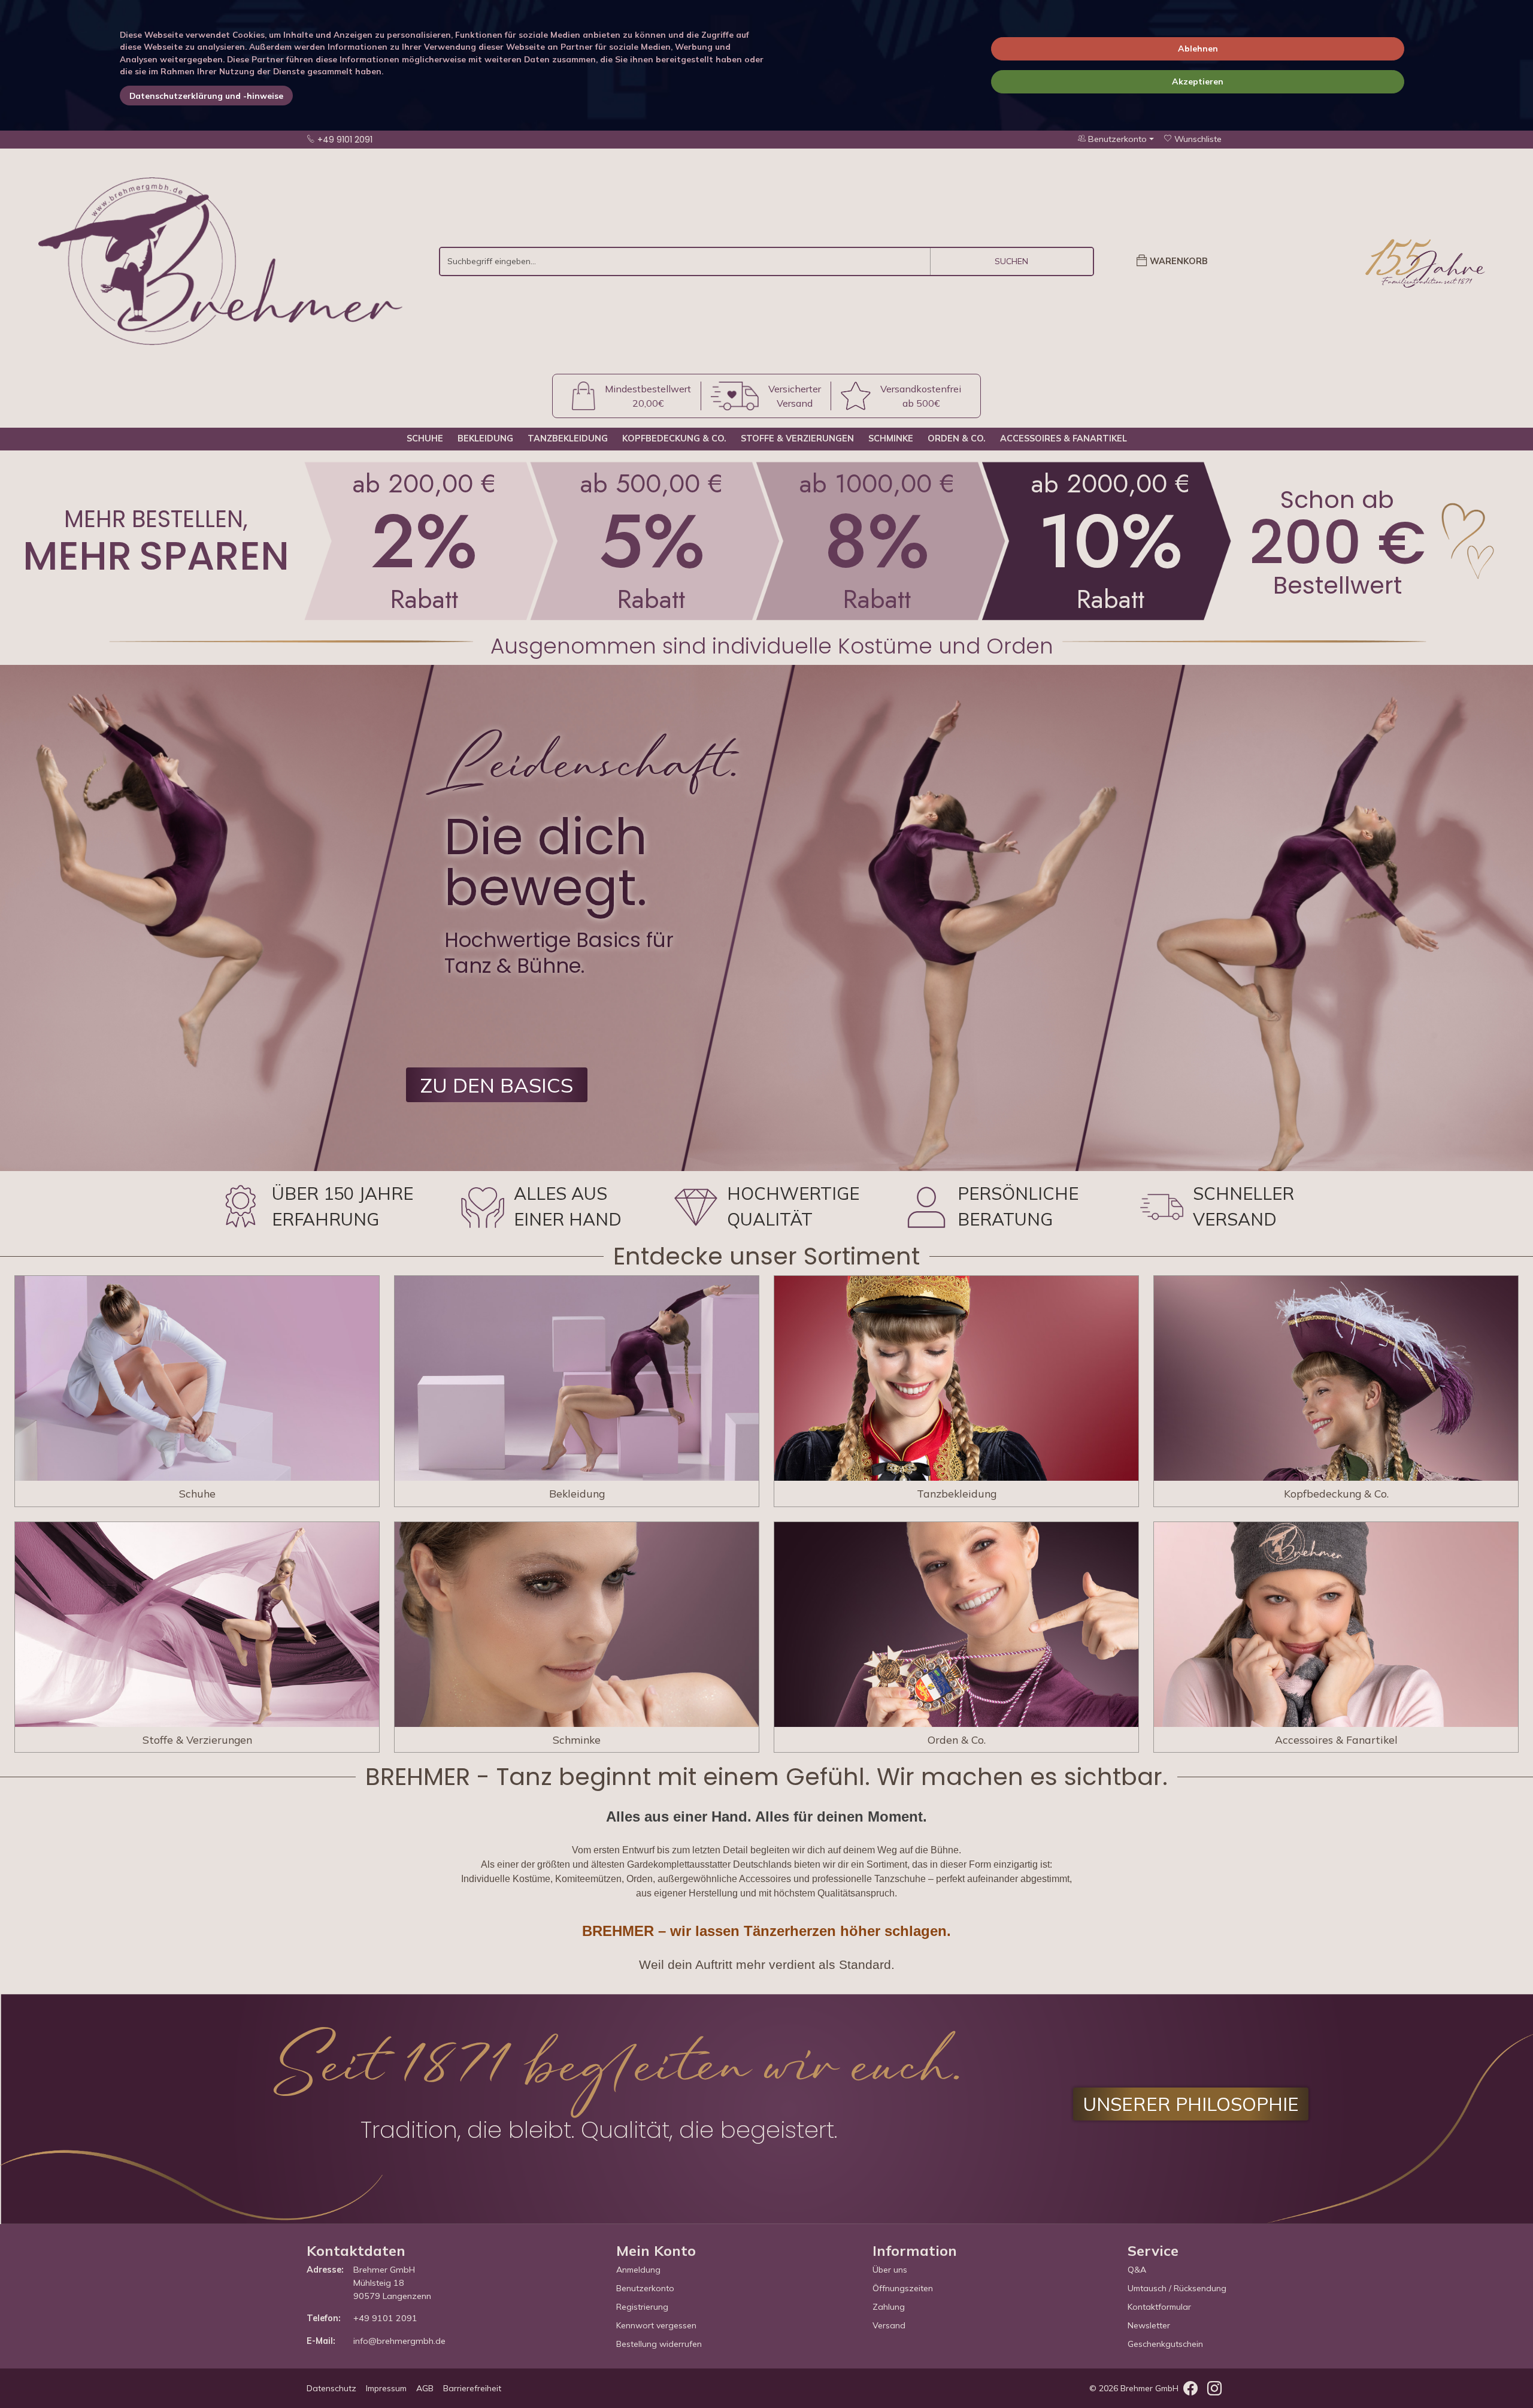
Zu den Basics (497, 1085)
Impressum (386, 2388)
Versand (889, 2325)
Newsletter (1149, 2325)
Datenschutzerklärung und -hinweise (206, 96)
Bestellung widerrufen (659, 2344)
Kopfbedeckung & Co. (674, 438)
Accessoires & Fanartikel (1064, 438)
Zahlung (889, 2307)
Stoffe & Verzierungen (797, 438)
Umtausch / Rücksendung (1177, 2288)
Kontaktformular (1159, 2307)
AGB (425, 2388)
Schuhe (425, 438)
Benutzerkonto (645, 2288)
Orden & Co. (957, 438)
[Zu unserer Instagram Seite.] (1214, 2391)
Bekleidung (485, 438)
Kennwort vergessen (656, 2325)
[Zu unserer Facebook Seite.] (1190, 2391)
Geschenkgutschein (1165, 2344)
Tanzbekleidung (568, 438)
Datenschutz (331, 2388)
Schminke (891, 438)
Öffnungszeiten (903, 2288)
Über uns (890, 2270)
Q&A (1137, 2270)
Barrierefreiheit (472, 2388)
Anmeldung (638, 2270)
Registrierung (642, 2307)
